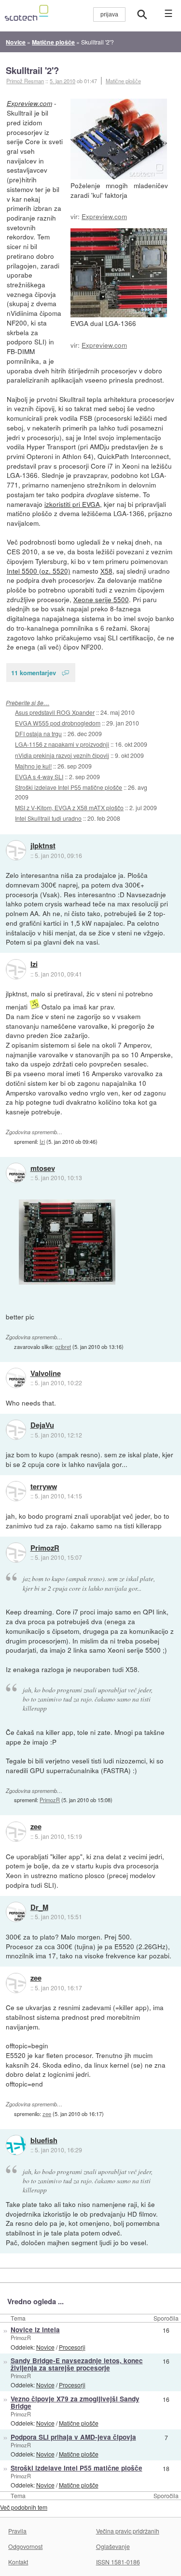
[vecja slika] (67, 1242)
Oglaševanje (113, 2546)
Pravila (17, 2531)
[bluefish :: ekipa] (16, 2145)
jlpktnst (43, 846)
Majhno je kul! (33, 766)
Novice (45, 2347)
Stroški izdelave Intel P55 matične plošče (69, 787)
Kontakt (18, 2562)
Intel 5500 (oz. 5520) (39, 571)
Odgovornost (25, 2546)
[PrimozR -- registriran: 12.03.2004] (16, 1553)
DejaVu (42, 1425)
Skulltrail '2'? (32, 70)
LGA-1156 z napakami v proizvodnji (62, 744)
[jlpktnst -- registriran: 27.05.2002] (16, 850)
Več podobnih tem (24, 2507)
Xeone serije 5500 (101, 599)
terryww (44, 1487)
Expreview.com (104, 216)
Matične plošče (123, 81)
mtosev (43, 1169)
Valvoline (46, 1374)
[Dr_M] (16, 1912)
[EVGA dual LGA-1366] (119, 273)
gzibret (63, 1347)
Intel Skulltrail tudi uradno (48, 818)
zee (36, 1827)
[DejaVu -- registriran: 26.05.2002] (16, 1430)
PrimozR (45, 1548)
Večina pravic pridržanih (128, 2531)
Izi (34, 964)
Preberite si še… (28, 703)
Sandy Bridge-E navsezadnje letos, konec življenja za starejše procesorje (77, 2364)
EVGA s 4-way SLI (39, 777)
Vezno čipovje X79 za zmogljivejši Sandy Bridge (75, 2402)
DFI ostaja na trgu (38, 733)
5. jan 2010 (63, 81)
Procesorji (72, 2347)
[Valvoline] (16, 1378)
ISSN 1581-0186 (118, 2562)
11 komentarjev (34, 673)
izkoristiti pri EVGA (72, 504)
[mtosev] (16, 1173)
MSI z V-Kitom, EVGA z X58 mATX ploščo (69, 807)
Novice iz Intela (35, 2330)
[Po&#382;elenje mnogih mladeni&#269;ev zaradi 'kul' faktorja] (119, 139)
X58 (106, 571)
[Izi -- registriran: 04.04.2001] (16, 969)
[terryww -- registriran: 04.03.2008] (16, 1491)
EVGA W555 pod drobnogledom (58, 723)
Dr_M (39, 1908)
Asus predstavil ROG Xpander (55, 712)
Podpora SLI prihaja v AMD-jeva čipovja (73, 2437)
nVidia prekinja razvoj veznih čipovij (62, 755)
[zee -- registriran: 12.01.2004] (16, 1832)
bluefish (44, 2141)
